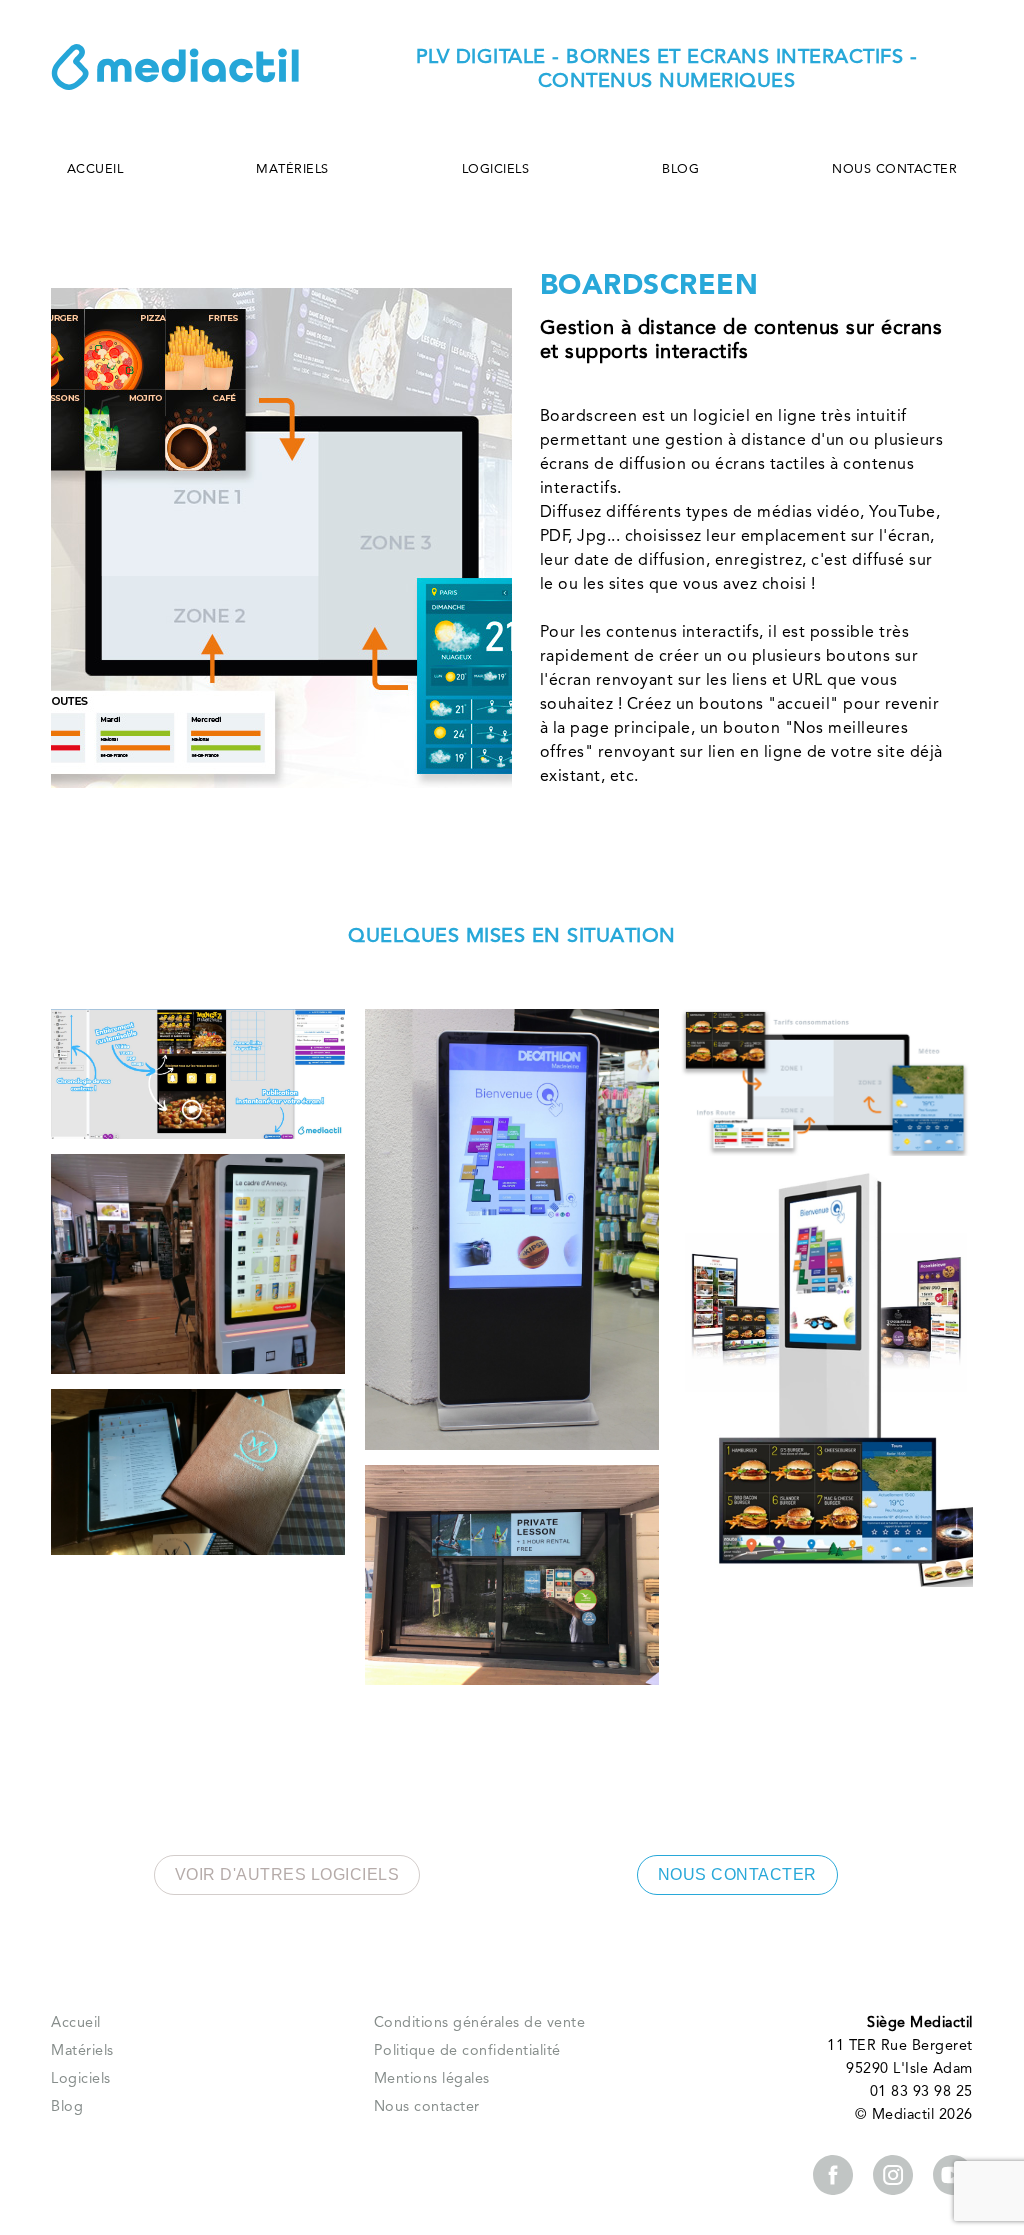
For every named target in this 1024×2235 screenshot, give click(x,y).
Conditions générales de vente (480, 2023)
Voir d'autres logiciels (287, 1874)
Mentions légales (432, 2079)
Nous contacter (894, 169)
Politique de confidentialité (467, 2051)
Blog (680, 169)
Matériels (292, 169)
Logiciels (496, 169)
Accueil (95, 169)
